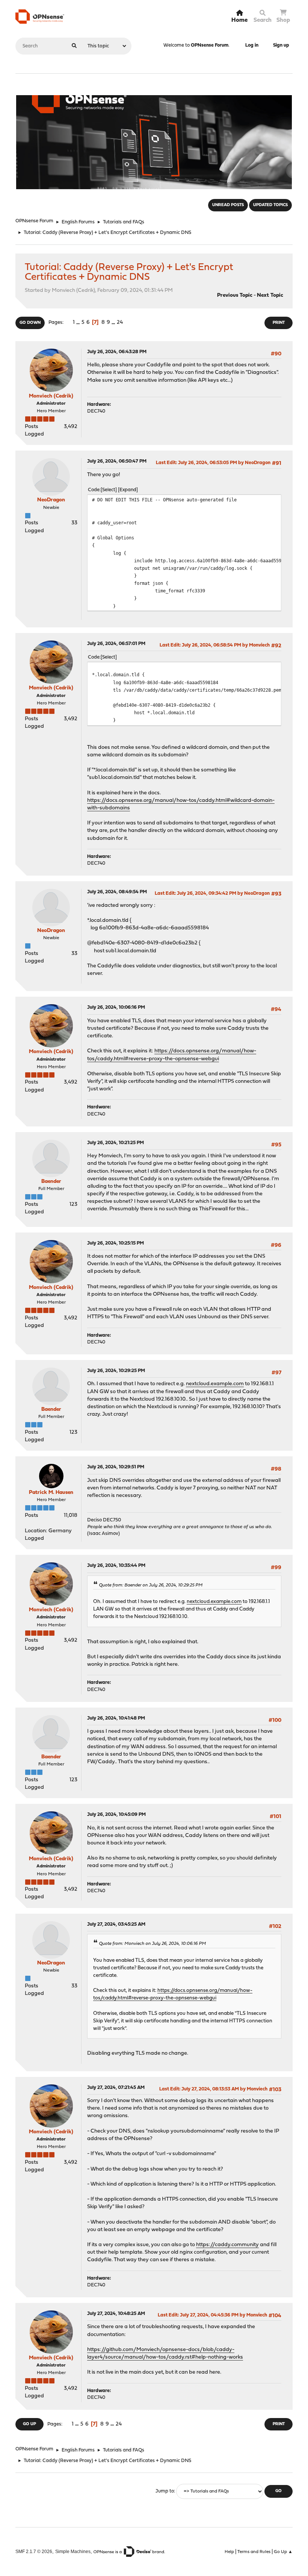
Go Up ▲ (283, 2552)
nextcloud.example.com (215, 1384)
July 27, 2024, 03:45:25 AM (116, 1924)
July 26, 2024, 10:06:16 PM (116, 1007)
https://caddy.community (227, 2245)
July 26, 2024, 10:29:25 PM (116, 1371)
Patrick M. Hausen (51, 1493)
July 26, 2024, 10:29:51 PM (116, 1467)
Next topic (270, 295)
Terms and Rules (254, 2552)
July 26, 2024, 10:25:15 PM (115, 1243)
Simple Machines (73, 2551)
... (79, 323)
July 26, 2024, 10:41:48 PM (116, 1718)
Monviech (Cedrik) (51, 396)
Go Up (29, 2424)
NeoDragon (51, 500)
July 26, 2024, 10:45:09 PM (116, 1815)
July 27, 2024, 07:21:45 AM (116, 2088)
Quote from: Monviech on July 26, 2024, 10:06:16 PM (152, 1944)
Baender (51, 1182)
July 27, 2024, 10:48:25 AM (116, 2314)
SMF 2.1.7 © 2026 (34, 2551)
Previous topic (235, 295)
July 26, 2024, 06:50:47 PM (117, 461)
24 (120, 323)
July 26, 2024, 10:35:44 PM (116, 1566)
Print (279, 323)
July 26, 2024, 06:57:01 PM (116, 644)
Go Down (30, 323)
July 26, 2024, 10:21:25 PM (115, 1143)
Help (229, 2552)
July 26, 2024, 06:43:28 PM (117, 352)
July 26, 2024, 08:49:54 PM (117, 892)
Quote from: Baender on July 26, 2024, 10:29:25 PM (151, 1585)
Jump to (165, 2491)
